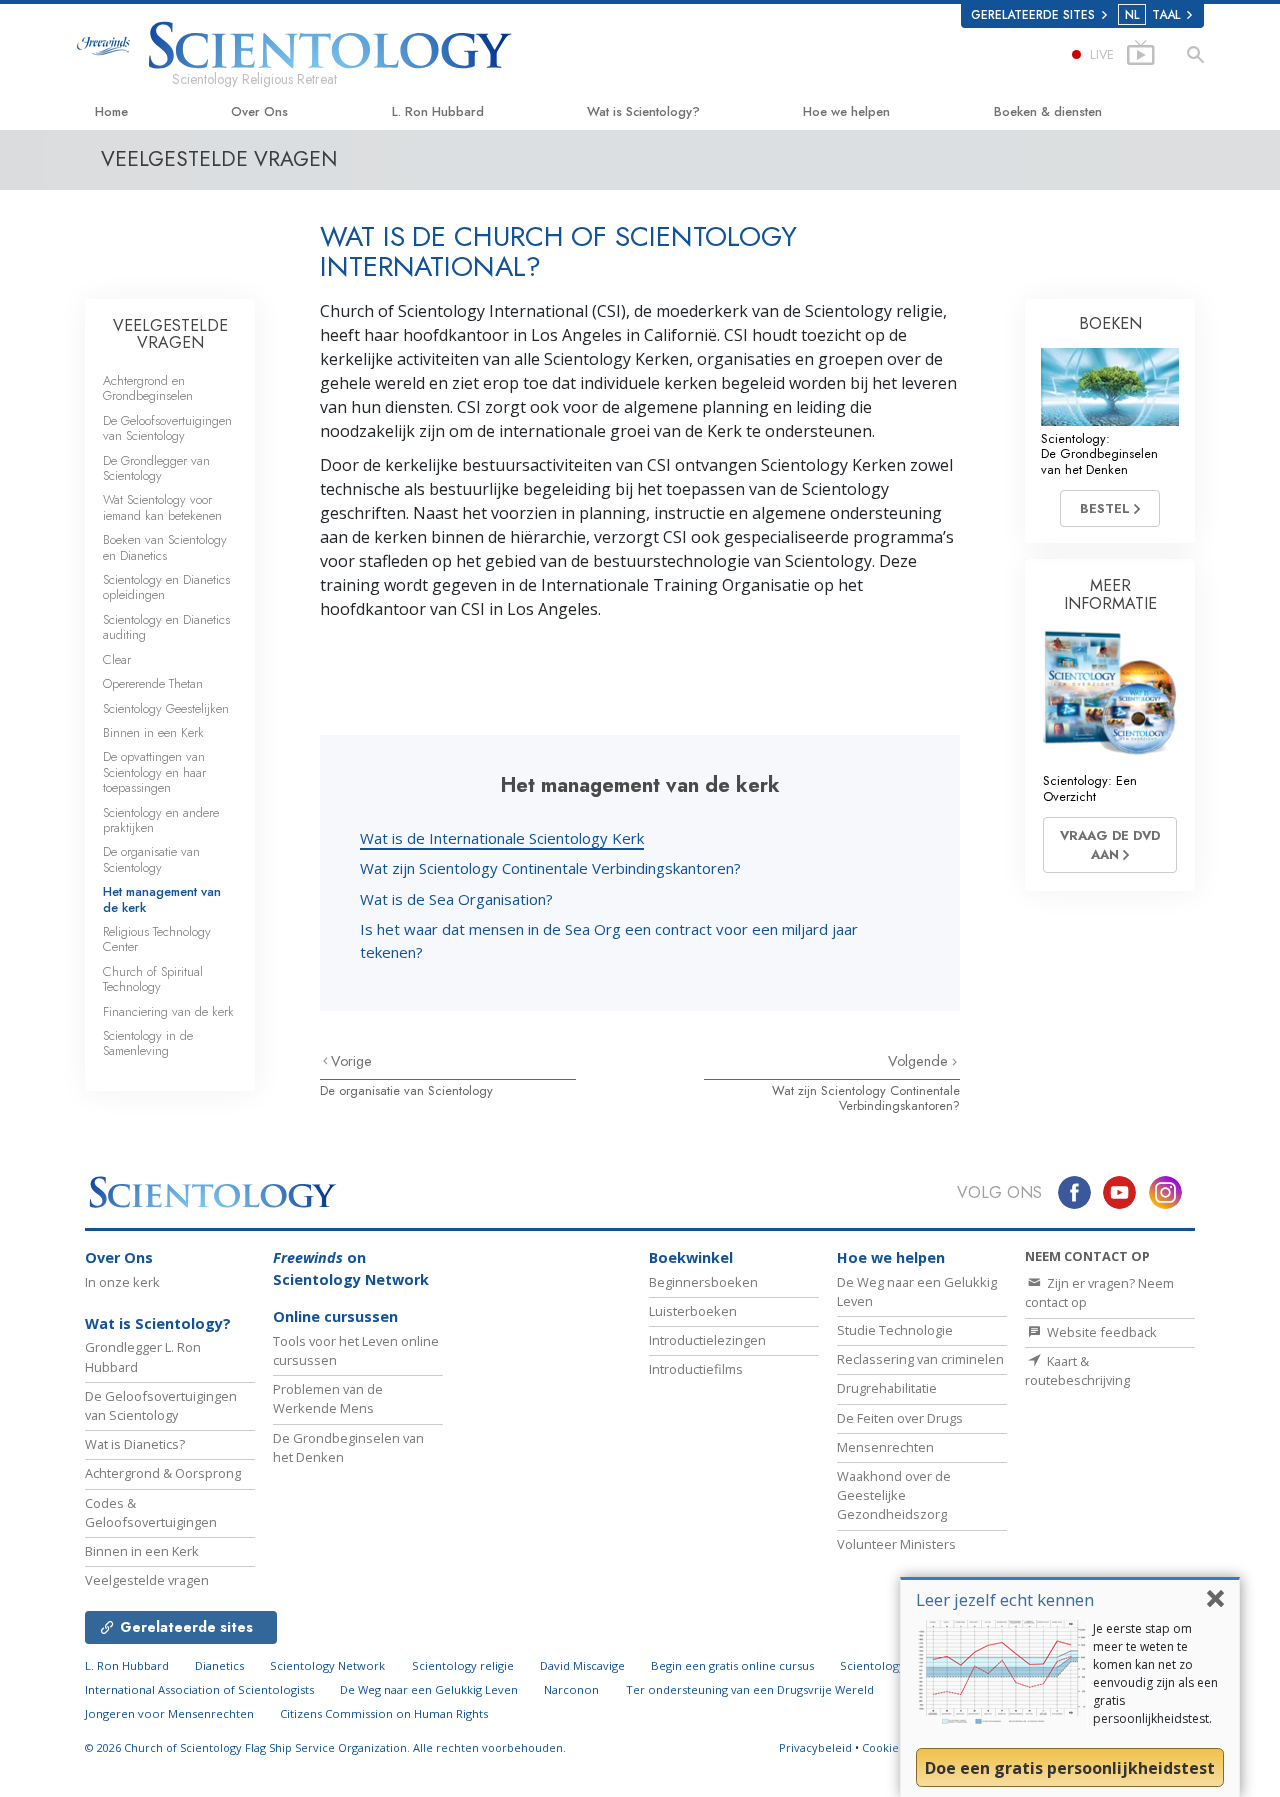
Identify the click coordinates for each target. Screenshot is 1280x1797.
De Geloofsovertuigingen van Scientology (167, 428)
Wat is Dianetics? (135, 1444)
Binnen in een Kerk (153, 732)
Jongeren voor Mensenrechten (169, 1713)
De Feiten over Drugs (900, 1418)
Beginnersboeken (703, 1282)
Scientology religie (463, 1665)
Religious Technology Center (157, 939)
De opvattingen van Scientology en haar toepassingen (154, 772)
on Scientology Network (351, 1268)
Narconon (571, 1689)
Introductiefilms (696, 1369)
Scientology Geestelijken (166, 708)
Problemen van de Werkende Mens (328, 1398)
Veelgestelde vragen (147, 1580)
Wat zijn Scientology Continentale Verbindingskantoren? (550, 868)
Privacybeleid (815, 1747)
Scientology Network (327, 1665)
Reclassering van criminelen (920, 1359)
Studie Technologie (895, 1330)
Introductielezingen (707, 1340)
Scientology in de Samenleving (148, 1043)
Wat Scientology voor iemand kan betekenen (162, 507)
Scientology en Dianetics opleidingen (166, 587)
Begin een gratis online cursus (732, 1665)
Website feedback (1100, 1332)
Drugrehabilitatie (887, 1388)
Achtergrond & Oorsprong (163, 1473)
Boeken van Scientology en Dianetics (165, 547)
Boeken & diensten (1048, 111)
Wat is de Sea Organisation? (456, 899)
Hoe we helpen (846, 111)
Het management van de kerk (162, 899)
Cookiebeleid (897, 1747)
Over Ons (259, 111)
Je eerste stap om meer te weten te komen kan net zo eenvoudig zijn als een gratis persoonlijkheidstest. (1155, 1673)
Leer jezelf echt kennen (1005, 1599)
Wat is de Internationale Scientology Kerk (502, 838)
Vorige (351, 1061)
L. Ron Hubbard (438, 111)
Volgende (920, 1061)
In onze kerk (122, 1282)
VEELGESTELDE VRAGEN (170, 334)
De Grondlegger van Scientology (156, 468)
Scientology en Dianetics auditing (166, 627)
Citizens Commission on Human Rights (384, 1713)
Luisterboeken (693, 1311)
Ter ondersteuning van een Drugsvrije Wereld (750, 1689)
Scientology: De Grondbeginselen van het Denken (1099, 454)
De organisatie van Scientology (406, 1090)
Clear (117, 659)
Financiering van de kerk (168, 1011)
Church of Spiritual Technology (153, 979)
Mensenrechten (885, 1447)
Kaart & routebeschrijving (1077, 1370)
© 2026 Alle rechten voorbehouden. (325, 1747)
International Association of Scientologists (199, 1689)
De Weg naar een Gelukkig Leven (429, 1689)
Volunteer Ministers (896, 1544)
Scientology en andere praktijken (161, 820)
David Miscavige (582, 1665)
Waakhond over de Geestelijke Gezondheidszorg (894, 1495)
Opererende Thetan (153, 683)
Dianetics (219, 1665)
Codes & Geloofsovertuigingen (151, 1512)
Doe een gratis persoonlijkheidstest (1070, 1768)
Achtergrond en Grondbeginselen (148, 388)
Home (111, 111)
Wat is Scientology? (643, 111)
